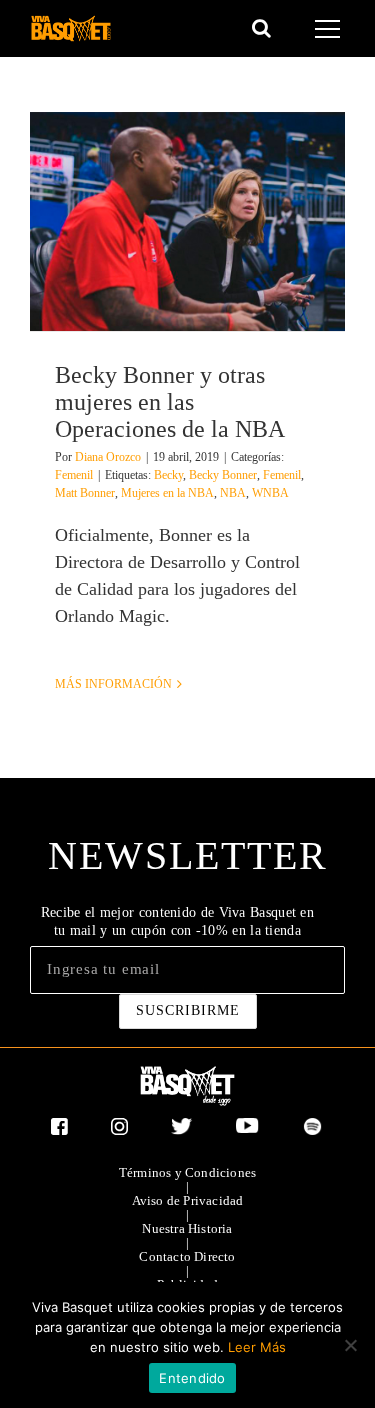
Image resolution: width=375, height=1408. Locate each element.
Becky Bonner (223, 475)
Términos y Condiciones (187, 1173)
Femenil (74, 475)
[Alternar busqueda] (261, 28)
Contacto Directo (187, 1257)
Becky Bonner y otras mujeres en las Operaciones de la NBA (170, 402)
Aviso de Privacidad (188, 1201)
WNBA (270, 493)
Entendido (192, 1378)
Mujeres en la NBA (167, 493)
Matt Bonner (85, 493)
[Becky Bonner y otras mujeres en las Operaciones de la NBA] (187, 221)
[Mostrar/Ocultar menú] (330, 29)
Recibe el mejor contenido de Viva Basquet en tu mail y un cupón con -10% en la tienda (177, 921)
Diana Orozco (108, 457)
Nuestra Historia (187, 1229)
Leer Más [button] (257, 1347)
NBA (233, 493)
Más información (113, 684)
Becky (168, 475)
